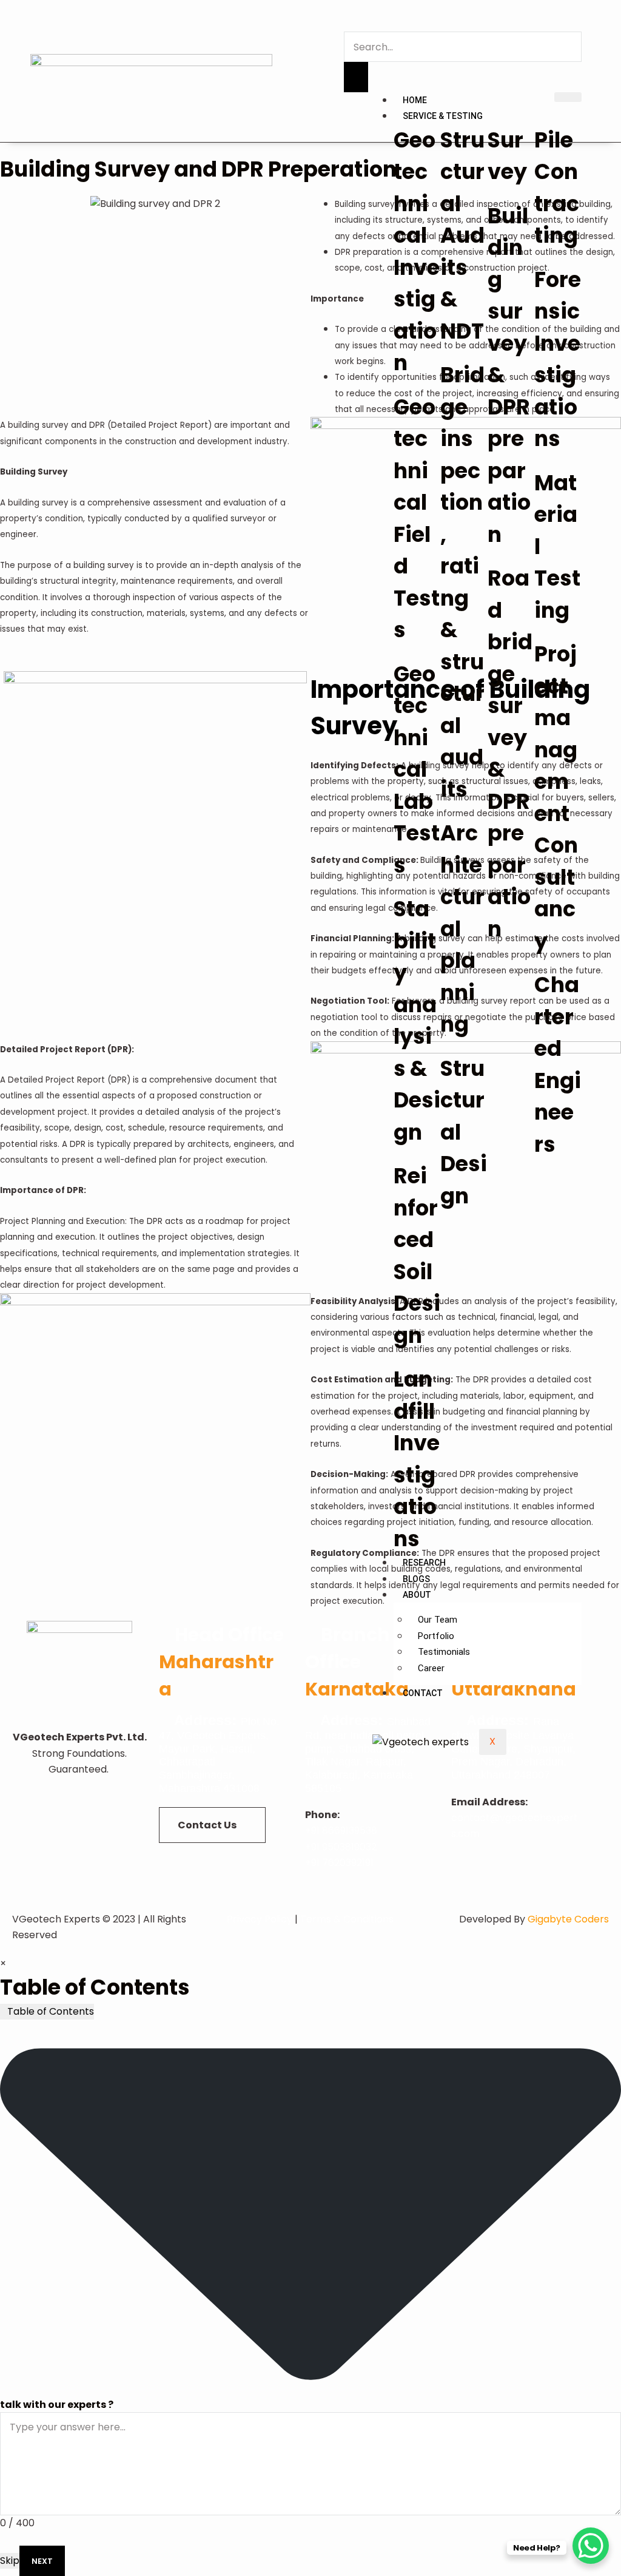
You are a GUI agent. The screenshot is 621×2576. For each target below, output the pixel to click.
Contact (423, 1693)
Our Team (438, 1620)
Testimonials (444, 1652)
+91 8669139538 (341, 1831)
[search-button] (356, 77)
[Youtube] (79, 1799)
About (417, 1595)
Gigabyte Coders (568, 1919)
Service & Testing (443, 116)
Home (415, 100)
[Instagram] (115, 1799)
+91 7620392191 (339, 1863)
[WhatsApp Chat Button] (591, 2546)
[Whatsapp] (115, 1834)
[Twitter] (79, 1834)
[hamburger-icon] (568, 97)
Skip (10, 2561)
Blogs (416, 1579)
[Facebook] (44, 1834)
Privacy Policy (260, 1919)
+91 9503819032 (341, 1847)
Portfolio (436, 1636)
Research (424, 1563)
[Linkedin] (44, 1799)
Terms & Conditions (347, 1919)
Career (431, 1668)
